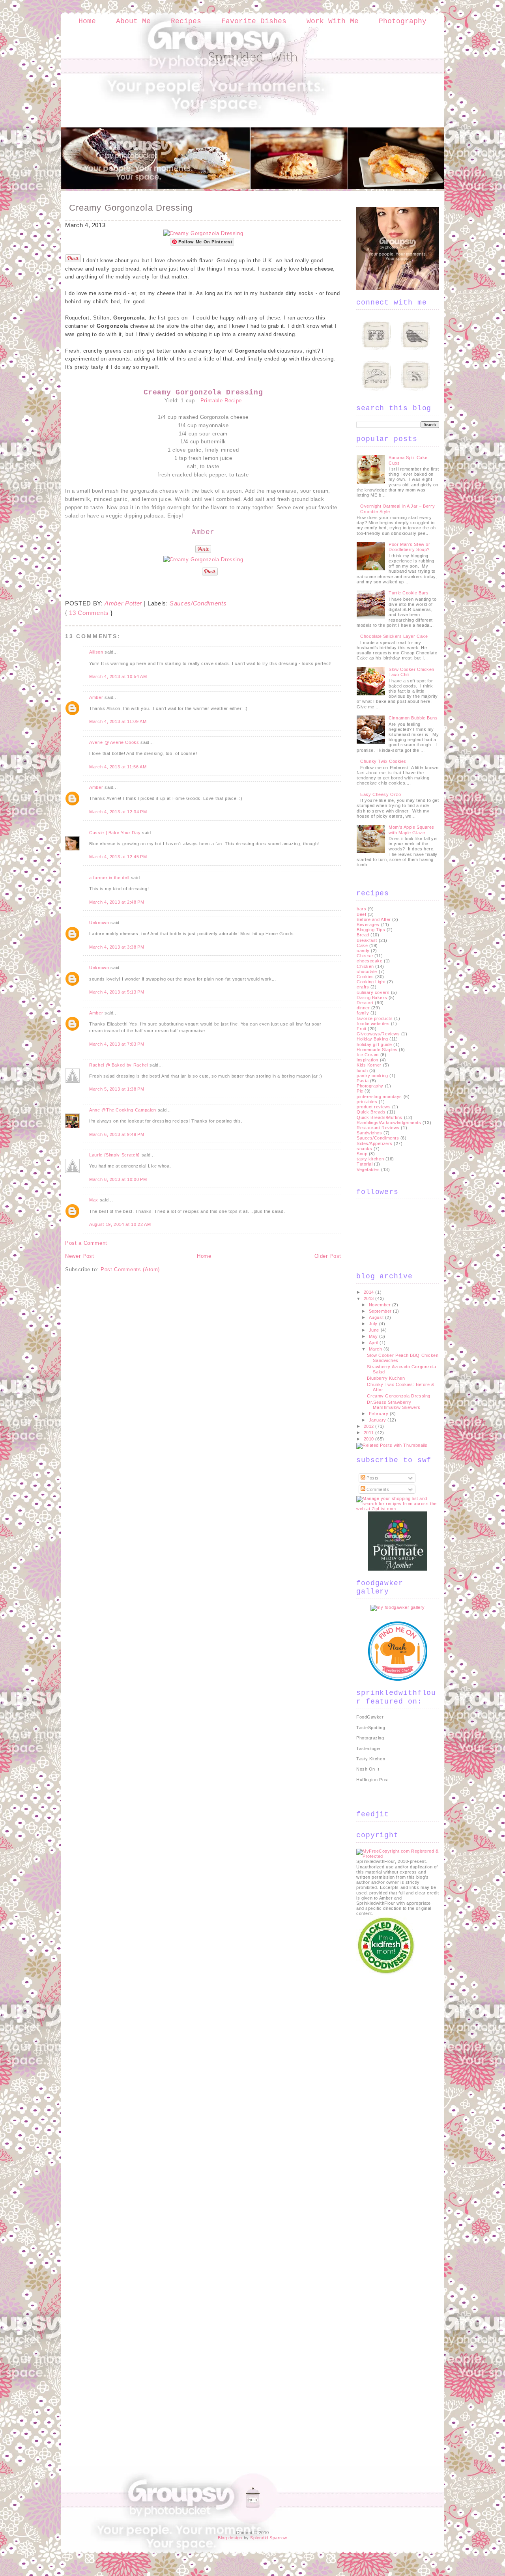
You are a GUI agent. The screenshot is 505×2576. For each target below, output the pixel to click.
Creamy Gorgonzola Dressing (131, 208)
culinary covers (373, 992)
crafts (363, 987)
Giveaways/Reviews (378, 1034)
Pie (360, 1091)
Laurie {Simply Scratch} (115, 1155)
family (363, 1013)
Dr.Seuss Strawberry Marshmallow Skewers (394, 1405)
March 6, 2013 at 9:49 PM (117, 1134)
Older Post (328, 1256)
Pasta (363, 1081)
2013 (370, 1298)
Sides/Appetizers (375, 1143)
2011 (370, 1433)
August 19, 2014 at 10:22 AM (120, 1224)
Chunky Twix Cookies (383, 761)
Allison (96, 652)
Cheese (365, 956)
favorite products (375, 1018)
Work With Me (333, 21)
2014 (370, 1292)
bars (361, 909)
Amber (96, 697)
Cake (362, 945)
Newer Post (80, 1256)
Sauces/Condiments (198, 603)
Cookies (365, 977)
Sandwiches (369, 1133)
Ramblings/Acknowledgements (389, 1123)
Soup (362, 1154)
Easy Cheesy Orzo (381, 794)
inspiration (368, 1060)
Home (87, 21)
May (374, 1336)
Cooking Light (371, 982)
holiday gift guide (374, 1044)
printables (367, 1102)
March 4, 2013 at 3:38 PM (117, 947)
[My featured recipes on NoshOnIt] (398, 1679)
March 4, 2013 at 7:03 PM (117, 1044)
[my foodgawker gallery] (398, 1607)
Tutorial (365, 1164)
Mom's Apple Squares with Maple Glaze (411, 830)
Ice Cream (368, 1055)
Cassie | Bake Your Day (115, 833)
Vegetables (368, 1169)
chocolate (367, 971)
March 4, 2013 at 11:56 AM (118, 767)
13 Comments (89, 613)
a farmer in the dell (109, 878)
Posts (372, 1478)
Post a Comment (86, 1243)
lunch (362, 1070)
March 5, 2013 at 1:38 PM (117, 1089)
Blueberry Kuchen (386, 1378)
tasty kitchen (370, 1159)
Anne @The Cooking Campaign (123, 1110)
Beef (361, 914)
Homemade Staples (377, 1050)
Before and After (374, 919)
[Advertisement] (388, 2094)
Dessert (365, 1003)
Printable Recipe (221, 401)
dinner (363, 1008)
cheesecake (370, 961)
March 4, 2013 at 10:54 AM (118, 676)
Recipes (186, 21)
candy (363, 951)
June (375, 1330)
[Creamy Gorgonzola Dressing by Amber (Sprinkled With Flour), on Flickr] (203, 233)
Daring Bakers (372, 998)
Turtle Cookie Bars (409, 593)
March (376, 1349)
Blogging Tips (371, 930)
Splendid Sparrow (269, 2538)
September (381, 1311)
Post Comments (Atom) (130, 1269)
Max (94, 1200)
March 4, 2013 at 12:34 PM (118, 812)
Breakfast (367, 940)
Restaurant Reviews (378, 1128)
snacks (364, 1149)
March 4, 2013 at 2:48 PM (117, 902)
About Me (133, 21)
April (374, 1343)
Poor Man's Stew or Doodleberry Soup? (409, 547)
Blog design (230, 2538)
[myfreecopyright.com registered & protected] (398, 1856)
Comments (377, 1489)
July (374, 1324)
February (379, 1414)
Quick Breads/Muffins (380, 1117)
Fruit (362, 1029)
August (377, 1317)
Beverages (368, 925)
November (381, 1305)
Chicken (365, 966)
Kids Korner (369, 1065)
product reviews (374, 1107)
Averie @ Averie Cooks (114, 742)
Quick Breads (371, 1112)
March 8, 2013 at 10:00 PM (118, 1179)
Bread (363, 935)
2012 (370, 1426)
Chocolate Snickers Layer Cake (394, 636)
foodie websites (373, 1024)
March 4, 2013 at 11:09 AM (118, 721)
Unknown (99, 923)
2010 (370, 1439)
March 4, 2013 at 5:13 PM (117, 992)
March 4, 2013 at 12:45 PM (118, 857)
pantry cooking (372, 1076)
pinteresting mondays (379, 1097)
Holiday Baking (372, 1039)
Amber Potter (123, 603)
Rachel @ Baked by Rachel (119, 1065)
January (378, 1420)
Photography (403, 21)
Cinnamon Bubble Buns (413, 718)
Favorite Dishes (254, 21)
